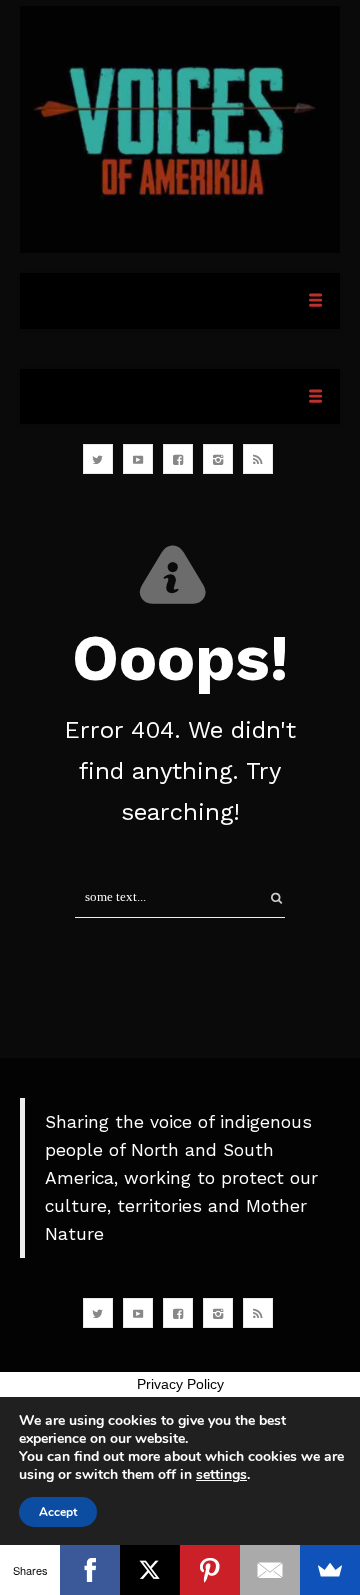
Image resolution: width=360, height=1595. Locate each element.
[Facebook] (90, 1570)
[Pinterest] (210, 1570)
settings (221, 1475)
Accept (58, 1512)
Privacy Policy (180, 1384)
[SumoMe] (330, 1570)
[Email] (270, 1570)
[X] (150, 1570)
